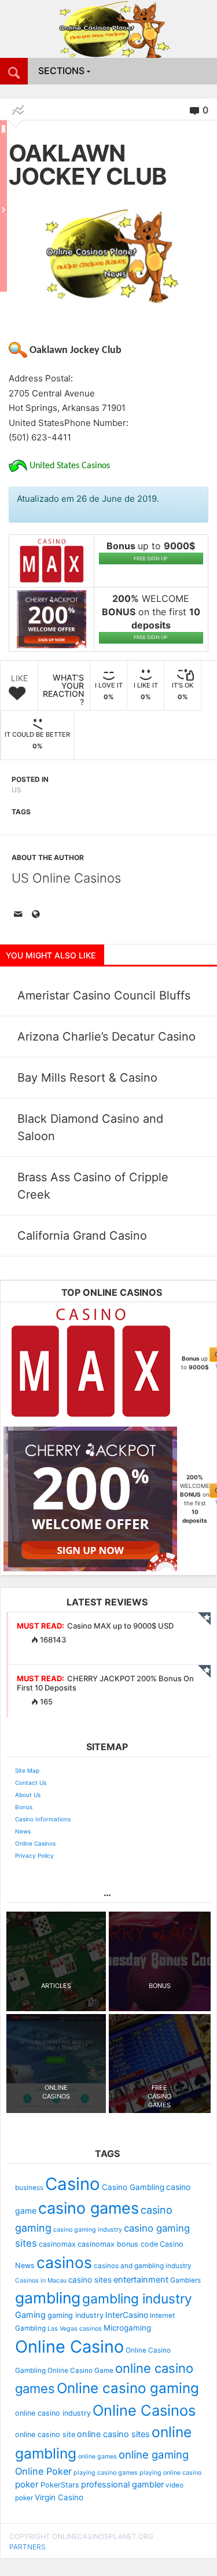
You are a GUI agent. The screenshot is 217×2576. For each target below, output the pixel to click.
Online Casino (69, 2347)
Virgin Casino (59, 2497)
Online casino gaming (128, 2388)
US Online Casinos (66, 878)
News (23, 1831)
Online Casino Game (80, 2371)
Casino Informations (43, 1819)
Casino (73, 2184)
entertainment (141, 2280)
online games (98, 2456)
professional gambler (122, 2485)
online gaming (154, 2454)
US (16, 790)
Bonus (24, 1807)
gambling (48, 2298)
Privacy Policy (34, 1855)
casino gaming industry (88, 2230)
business (29, 2188)
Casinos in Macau (41, 2281)
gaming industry (76, 2315)
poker (27, 2484)
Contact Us (31, 1783)
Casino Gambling (133, 2187)
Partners (27, 2547)
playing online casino (170, 2473)
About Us (28, 1795)
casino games (89, 2208)
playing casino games (106, 2473)
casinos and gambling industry (143, 2266)
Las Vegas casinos (75, 2329)
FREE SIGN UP (151, 558)
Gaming (30, 2315)
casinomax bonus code (118, 2244)
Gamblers (185, 2280)
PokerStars (60, 2485)
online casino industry (53, 2413)
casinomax (57, 2244)
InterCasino (127, 2315)
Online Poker (43, 2471)
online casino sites (113, 2434)
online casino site (45, 2434)
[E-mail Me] (20, 915)
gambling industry (137, 2299)
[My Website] (38, 915)
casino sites (90, 2280)
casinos (64, 2262)
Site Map (27, 1770)
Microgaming (127, 2328)
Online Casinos (35, 1843)
